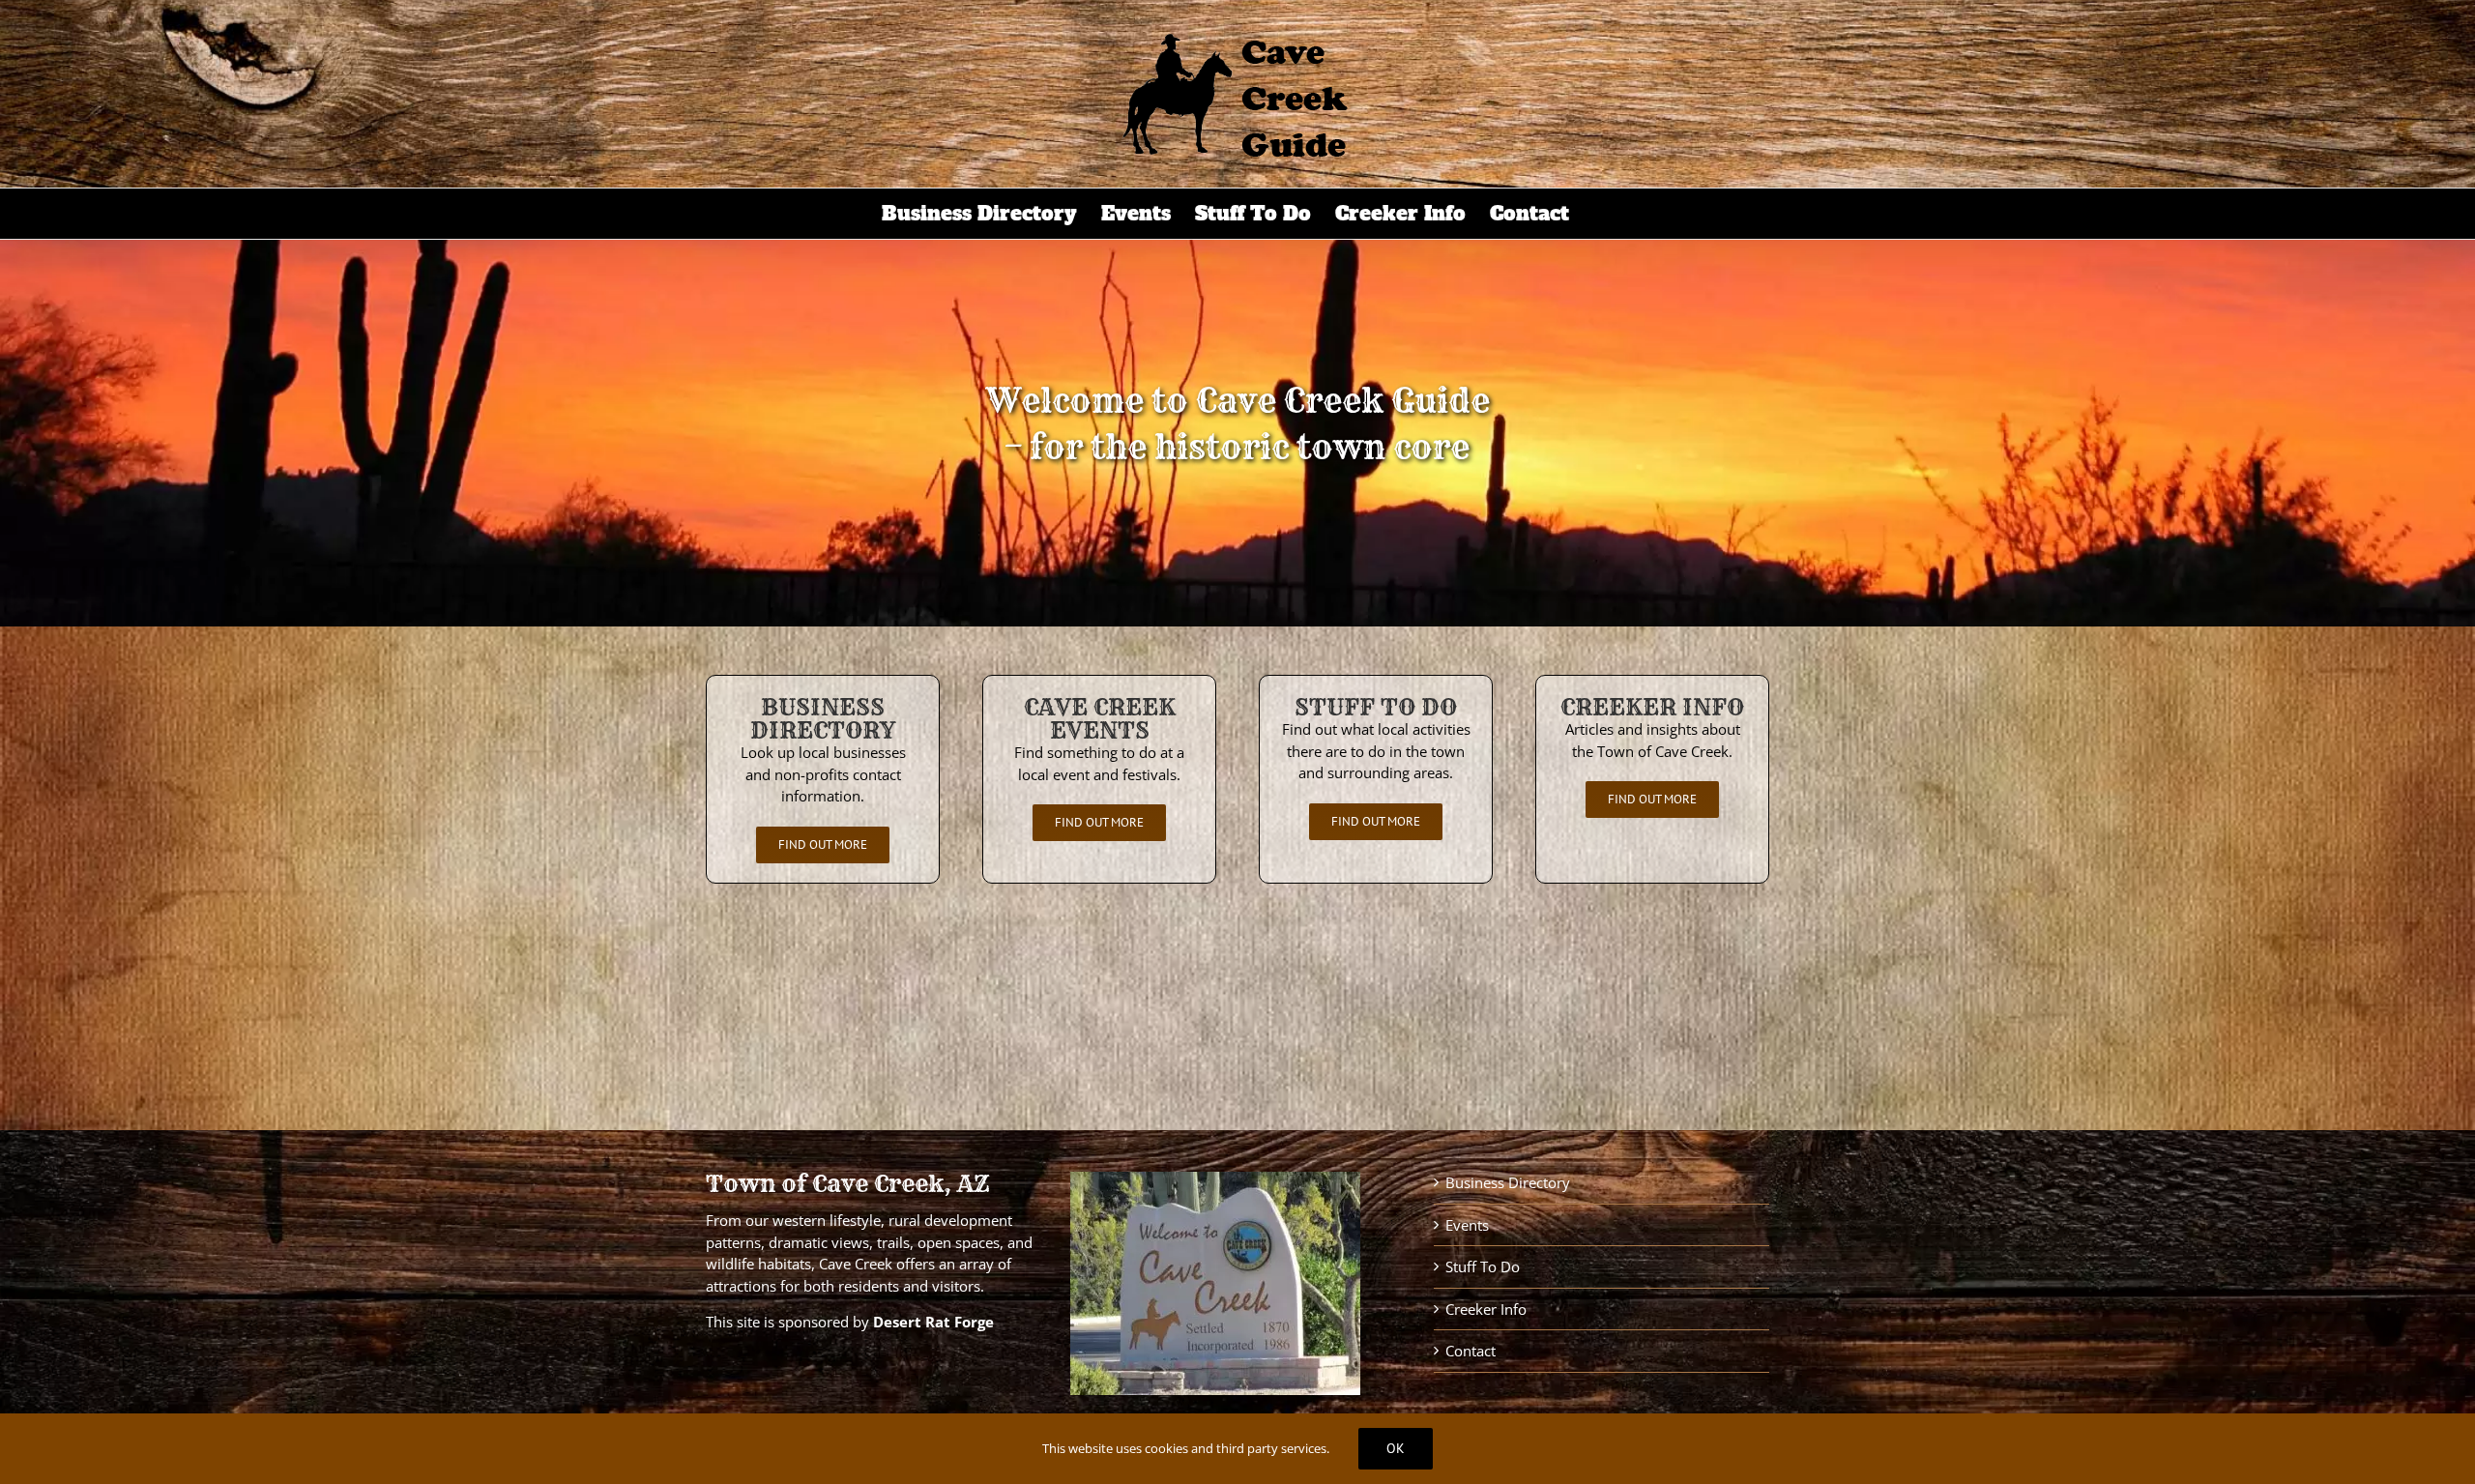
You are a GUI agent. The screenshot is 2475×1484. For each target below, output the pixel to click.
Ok (1396, 1448)
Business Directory (1508, 1182)
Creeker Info (1486, 1309)
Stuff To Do (1483, 1266)
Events (1467, 1225)
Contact (1470, 1351)
